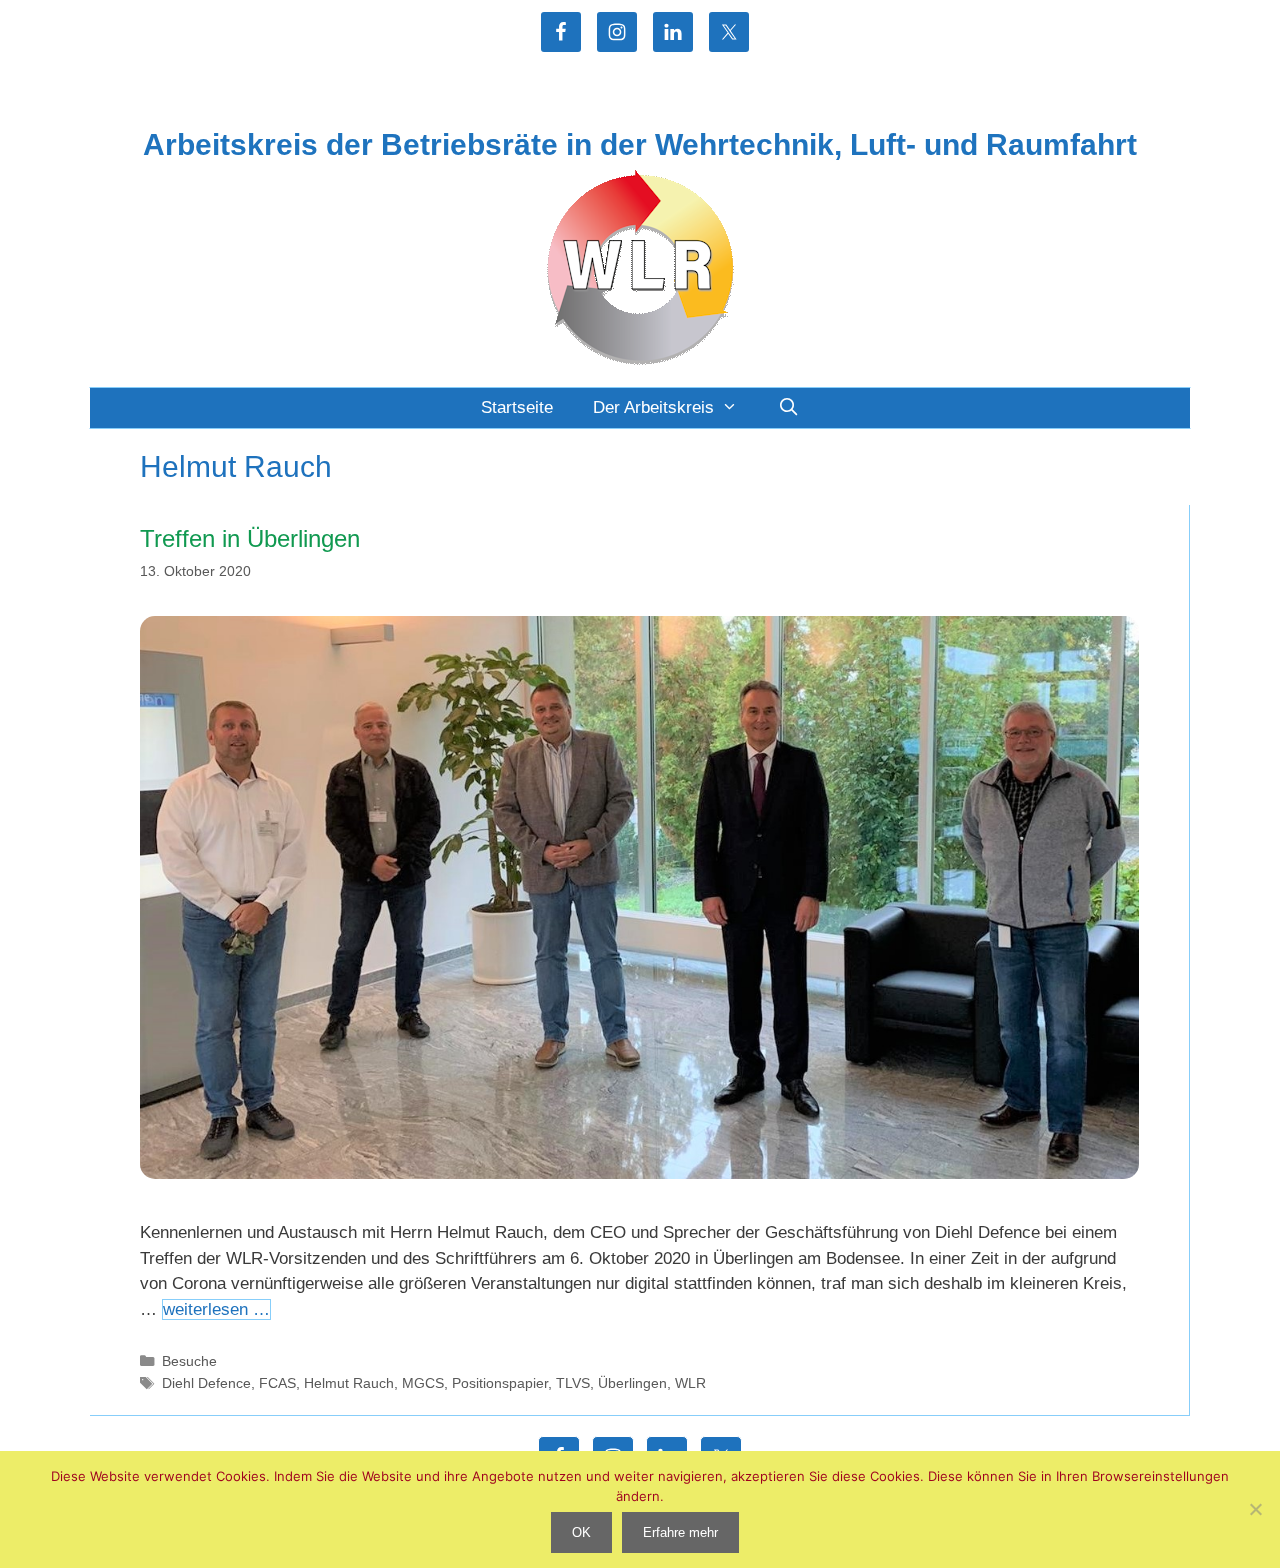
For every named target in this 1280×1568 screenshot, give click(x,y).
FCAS (277, 1383)
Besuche (189, 1361)
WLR (690, 1383)
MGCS (423, 1383)
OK (581, 1532)
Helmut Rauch (349, 1383)
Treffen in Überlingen (250, 538)
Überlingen (632, 1383)
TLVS (573, 1383)
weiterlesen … (216, 1309)
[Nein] (1255, 1509)
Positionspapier (500, 1383)
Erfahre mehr (680, 1532)
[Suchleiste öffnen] (788, 408)
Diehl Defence (206, 1383)
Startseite (517, 407)
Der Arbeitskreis (653, 407)
